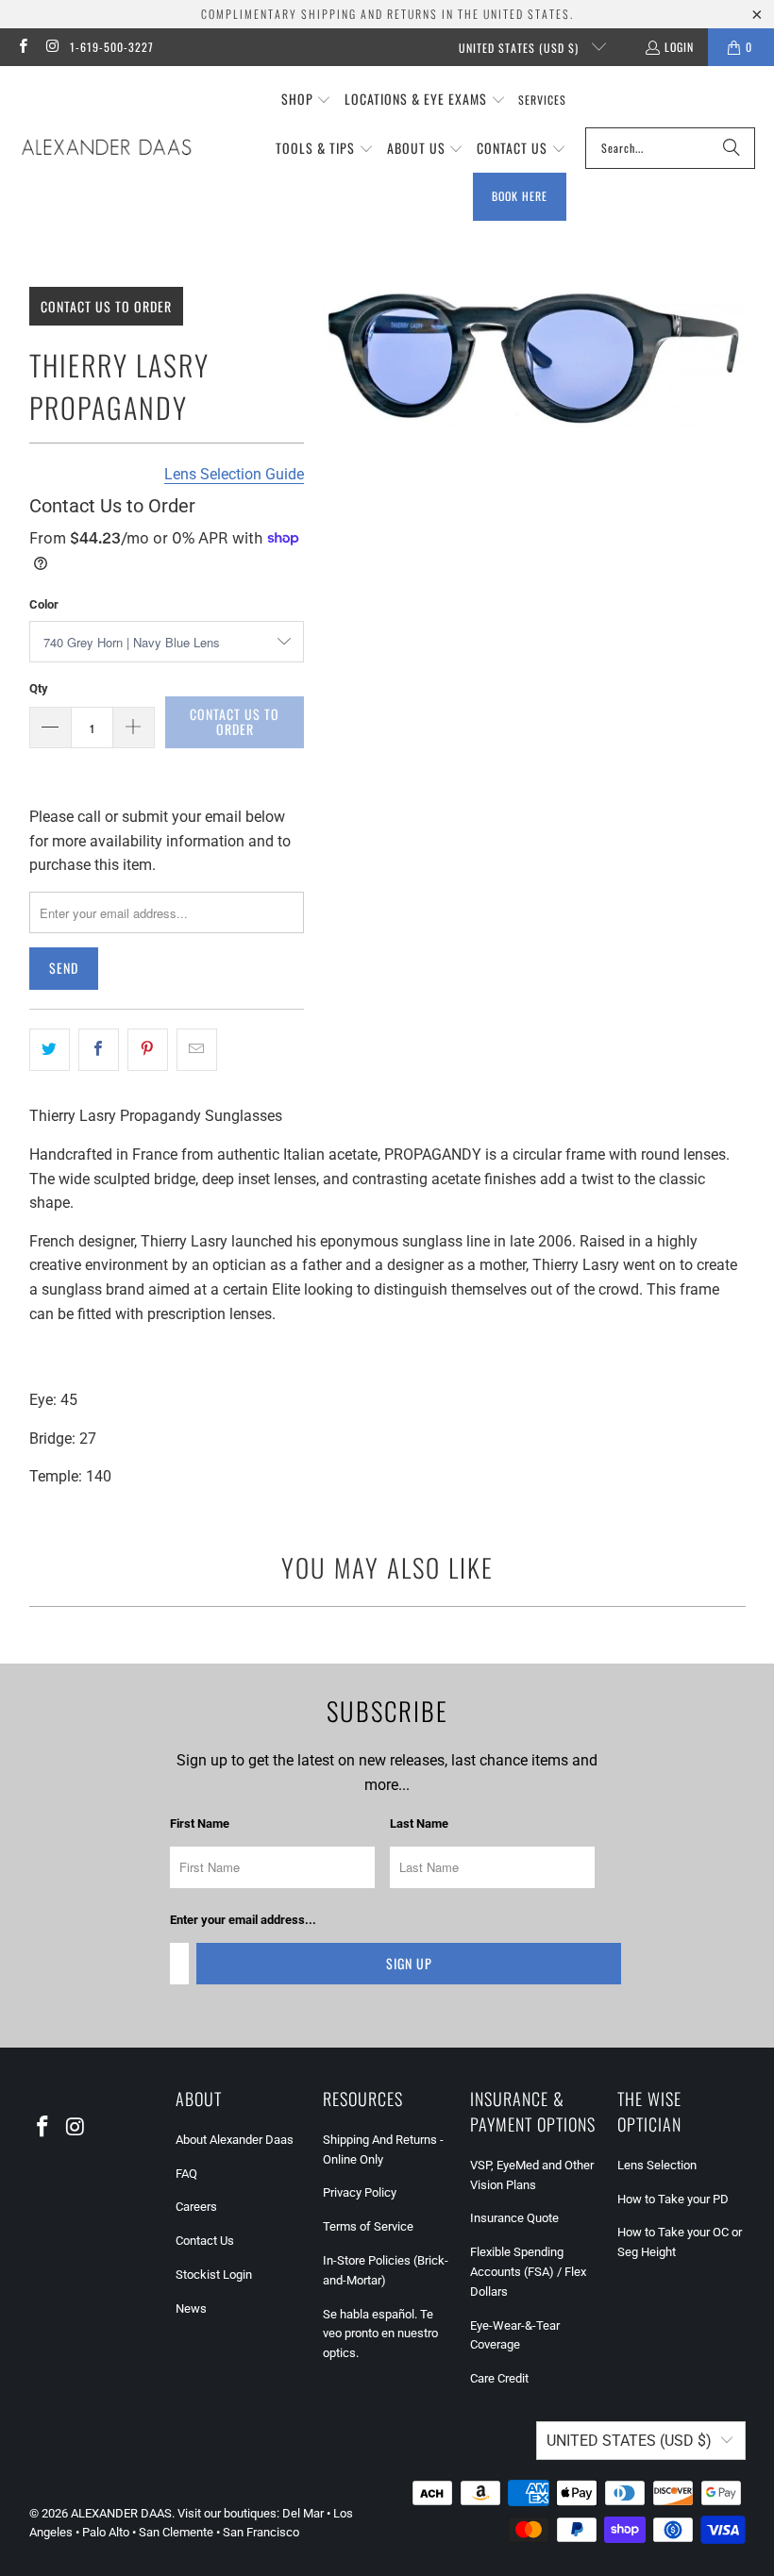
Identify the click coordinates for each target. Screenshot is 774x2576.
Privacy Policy (360, 2192)
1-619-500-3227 (112, 47)
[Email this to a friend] (197, 1050)
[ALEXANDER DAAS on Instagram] (51, 47)
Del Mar (303, 2513)
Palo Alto (106, 2532)
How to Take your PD (673, 2199)
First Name (200, 1823)
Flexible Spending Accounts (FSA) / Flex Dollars (528, 2272)
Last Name (419, 1823)
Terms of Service (368, 2226)
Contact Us (205, 2241)
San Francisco (261, 2532)
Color (44, 604)
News (191, 2308)
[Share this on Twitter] (50, 1050)
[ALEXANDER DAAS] (106, 148)
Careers (196, 2207)
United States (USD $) (521, 48)
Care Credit (499, 2378)
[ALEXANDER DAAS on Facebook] (22, 47)
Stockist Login (214, 2275)
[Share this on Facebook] (99, 1050)
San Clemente (176, 2532)
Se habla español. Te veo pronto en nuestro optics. (380, 2334)
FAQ (186, 2174)
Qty (39, 688)
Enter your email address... (243, 1920)
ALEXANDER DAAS (121, 2513)
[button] (307, 100)
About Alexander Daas (235, 2140)
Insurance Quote (514, 2218)
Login (679, 47)
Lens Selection (657, 2165)
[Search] (732, 148)
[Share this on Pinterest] (148, 1050)
